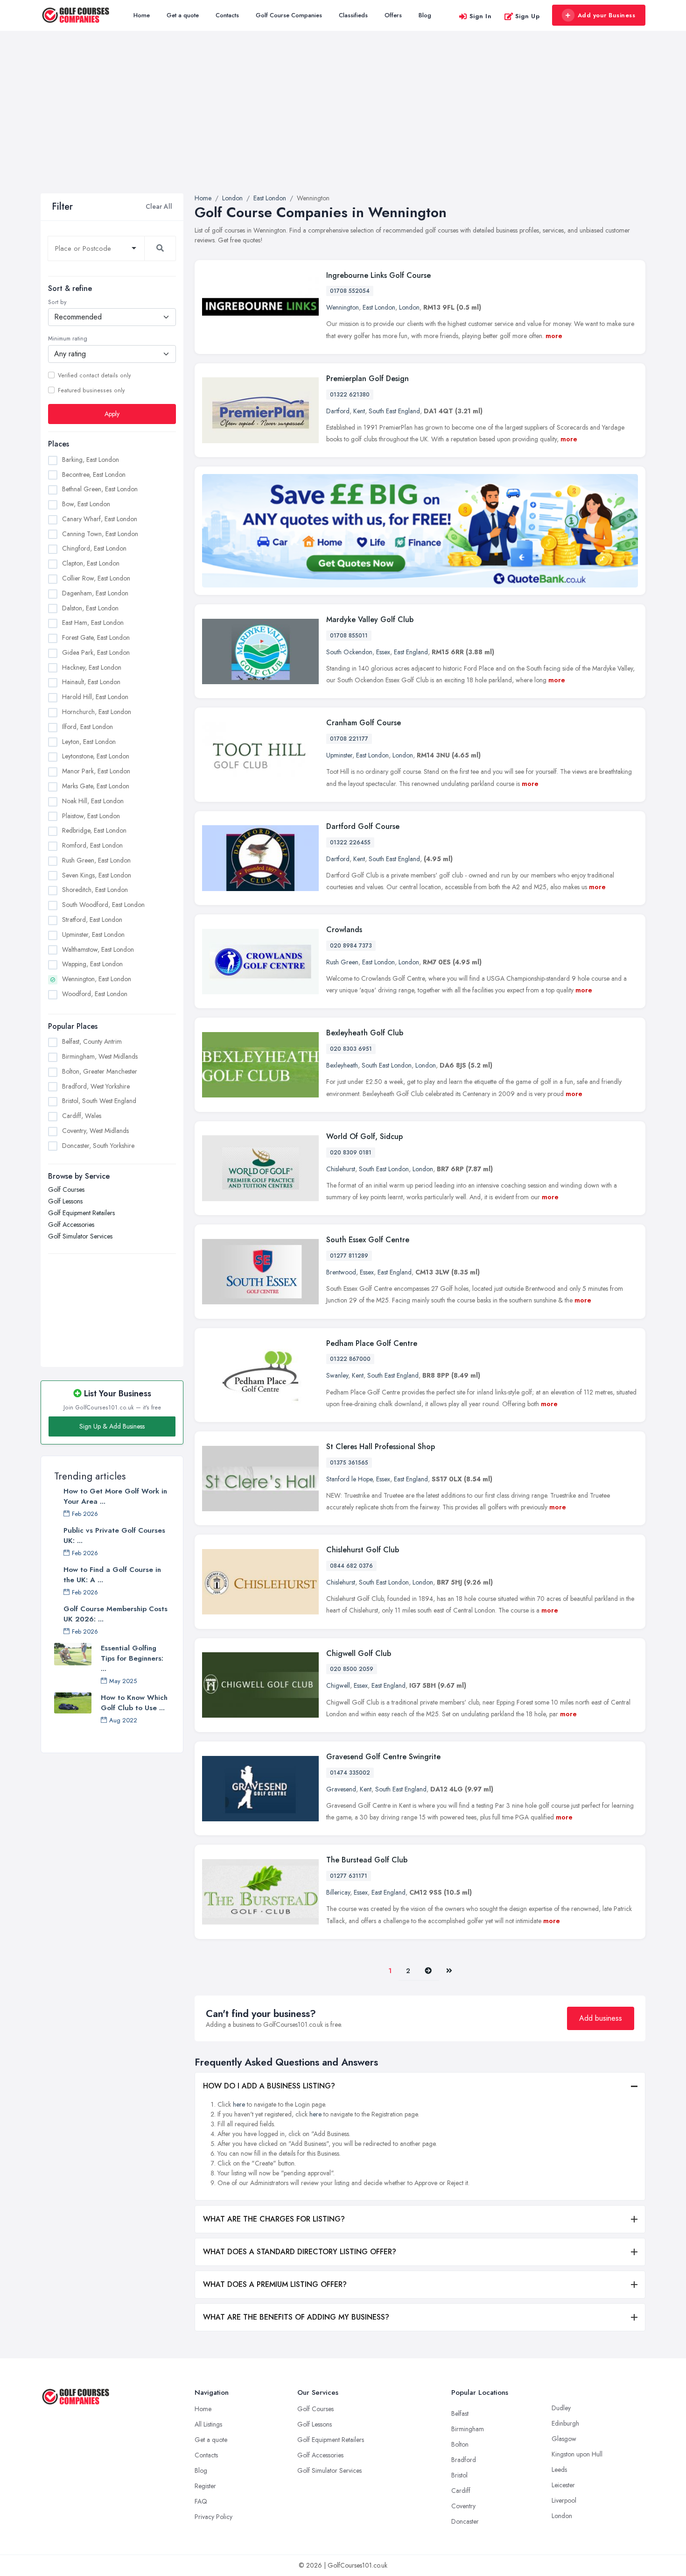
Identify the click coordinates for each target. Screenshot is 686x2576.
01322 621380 (350, 395)
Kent (359, 411)
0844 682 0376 (351, 1566)
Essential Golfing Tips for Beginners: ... (132, 1658)
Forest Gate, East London (96, 637)
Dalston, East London (90, 608)
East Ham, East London (93, 623)
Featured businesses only (91, 390)
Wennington (343, 307)
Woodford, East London (95, 993)
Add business (601, 2018)
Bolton (460, 2444)
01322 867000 (350, 1359)
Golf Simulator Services (80, 1236)
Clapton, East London (91, 563)
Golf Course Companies (289, 15)
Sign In (481, 16)
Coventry (463, 2506)
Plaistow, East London (91, 815)
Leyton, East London (89, 741)
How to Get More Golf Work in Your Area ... (115, 1496)
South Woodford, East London (103, 905)
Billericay (338, 1892)
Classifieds (353, 15)
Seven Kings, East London (97, 875)
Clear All (159, 206)
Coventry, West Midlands (95, 1131)
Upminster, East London (93, 934)
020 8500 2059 (352, 1669)
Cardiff (461, 2491)
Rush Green (342, 962)
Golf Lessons (65, 1201)
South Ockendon (349, 652)
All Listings (208, 2424)
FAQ (201, 2501)
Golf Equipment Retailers (81, 1212)
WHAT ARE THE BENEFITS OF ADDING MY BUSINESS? (296, 2317)
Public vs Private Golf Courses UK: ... (114, 1536)
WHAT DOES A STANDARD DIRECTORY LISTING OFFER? (300, 2252)
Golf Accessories (71, 1224)
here (239, 2104)
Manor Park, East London (96, 771)
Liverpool (564, 2500)
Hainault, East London (91, 682)
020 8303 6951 (351, 1049)
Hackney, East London (92, 667)
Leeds (559, 2470)
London (409, 307)
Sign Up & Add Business (112, 1426)
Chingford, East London (94, 548)
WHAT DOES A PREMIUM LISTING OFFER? (275, 2284)
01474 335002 (350, 1773)
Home (142, 15)
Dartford (338, 411)
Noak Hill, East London (93, 800)
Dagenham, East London (95, 593)
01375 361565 (349, 1463)
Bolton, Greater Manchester (100, 1071)
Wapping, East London (92, 964)
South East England (394, 411)
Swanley (337, 1375)
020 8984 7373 (351, 946)
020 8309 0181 (351, 1153)
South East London (387, 1065)
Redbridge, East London (94, 830)
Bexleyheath (342, 1065)
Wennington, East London (97, 979)
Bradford (464, 2460)
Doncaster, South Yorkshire (98, 1146)
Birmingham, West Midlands (100, 1056)
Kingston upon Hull (577, 2454)
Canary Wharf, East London (100, 518)
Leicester (563, 2485)
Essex (383, 652)
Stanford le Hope (349, 1479)
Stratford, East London (92, 919)
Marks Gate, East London (96, 786)
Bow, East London (86, 504)
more (554, 336)
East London (379, 307)
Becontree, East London (94, 474)
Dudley (561, 2408)
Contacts (227, 15)
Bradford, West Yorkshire (96, 1086)
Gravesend (341, 1789)
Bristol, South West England (99, 1101)
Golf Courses (66, 1189)
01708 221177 (349, 739)
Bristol (459, 2475)
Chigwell (338, 1685)
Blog (425, 15)
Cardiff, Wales (82, 1116)
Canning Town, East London (100, 533)
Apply (112, 413)
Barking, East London (91, 459)
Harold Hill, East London (95, 697)
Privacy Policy (213, 2517)
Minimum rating (68, 339)
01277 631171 (349, 1876)
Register (205, 2486)
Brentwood (341, 1272)
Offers (393, 15)
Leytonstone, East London (96, 756)
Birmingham (468, 2429)
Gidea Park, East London (96, 652)
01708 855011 (349, 636)
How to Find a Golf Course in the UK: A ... (112, 1575)
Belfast (460, 2413)
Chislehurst (341, 1169)
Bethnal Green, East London (100, 489)
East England (411, 652)
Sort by (57, 302)
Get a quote (183, 15)
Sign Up (528, 16)
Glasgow (564, 2439)
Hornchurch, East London (97, 712)
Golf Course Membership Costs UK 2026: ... (115, 1614)
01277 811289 (349, 1256)
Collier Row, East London (96, 578)
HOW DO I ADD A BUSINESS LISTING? (269, 2086)
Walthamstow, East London (98, 949)
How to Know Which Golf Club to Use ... (134, 1703)
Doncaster (465, 2521)
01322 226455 (350, 842)
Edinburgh (565, 2423)
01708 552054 (350, 291)
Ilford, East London (87, 726)
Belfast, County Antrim (92, 1041)
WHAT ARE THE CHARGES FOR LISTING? (274, 2219)
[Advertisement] (343, 123)
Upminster (339, 755)
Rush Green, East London (96, 860)
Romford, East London (92, 845)
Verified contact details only (94, 375)
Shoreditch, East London (95, 890)
